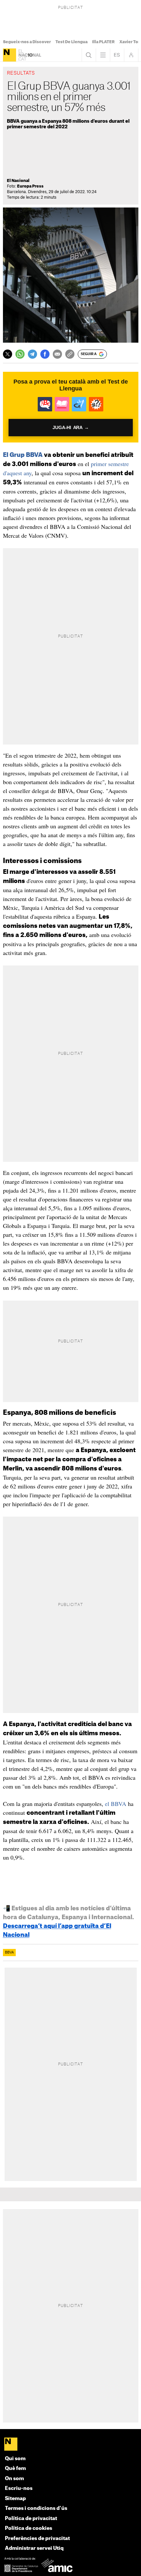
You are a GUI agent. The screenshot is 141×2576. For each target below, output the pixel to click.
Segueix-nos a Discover (27, 42)
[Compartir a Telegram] (32, 354)
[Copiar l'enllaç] (70, 354)
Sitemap (15, 2499)
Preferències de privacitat (37, 2539)
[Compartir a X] (8, 354)
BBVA (9, 1953)
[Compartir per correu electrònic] (57, 354)
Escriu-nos (19, 2488)
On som (14, 2479)
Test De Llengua (71, 42)
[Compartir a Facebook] (45, 354)
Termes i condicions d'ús (36, 2508)
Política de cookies (29, 2528)
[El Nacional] (10, 55)
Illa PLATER (103, 42)
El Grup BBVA (23, 455)
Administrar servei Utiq (34, 2548)
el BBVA (116, 1804)
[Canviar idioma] (117, 55)
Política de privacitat (31, 2519)
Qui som (15, 2459)
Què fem (15, 2468)
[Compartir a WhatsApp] (20, 354)
